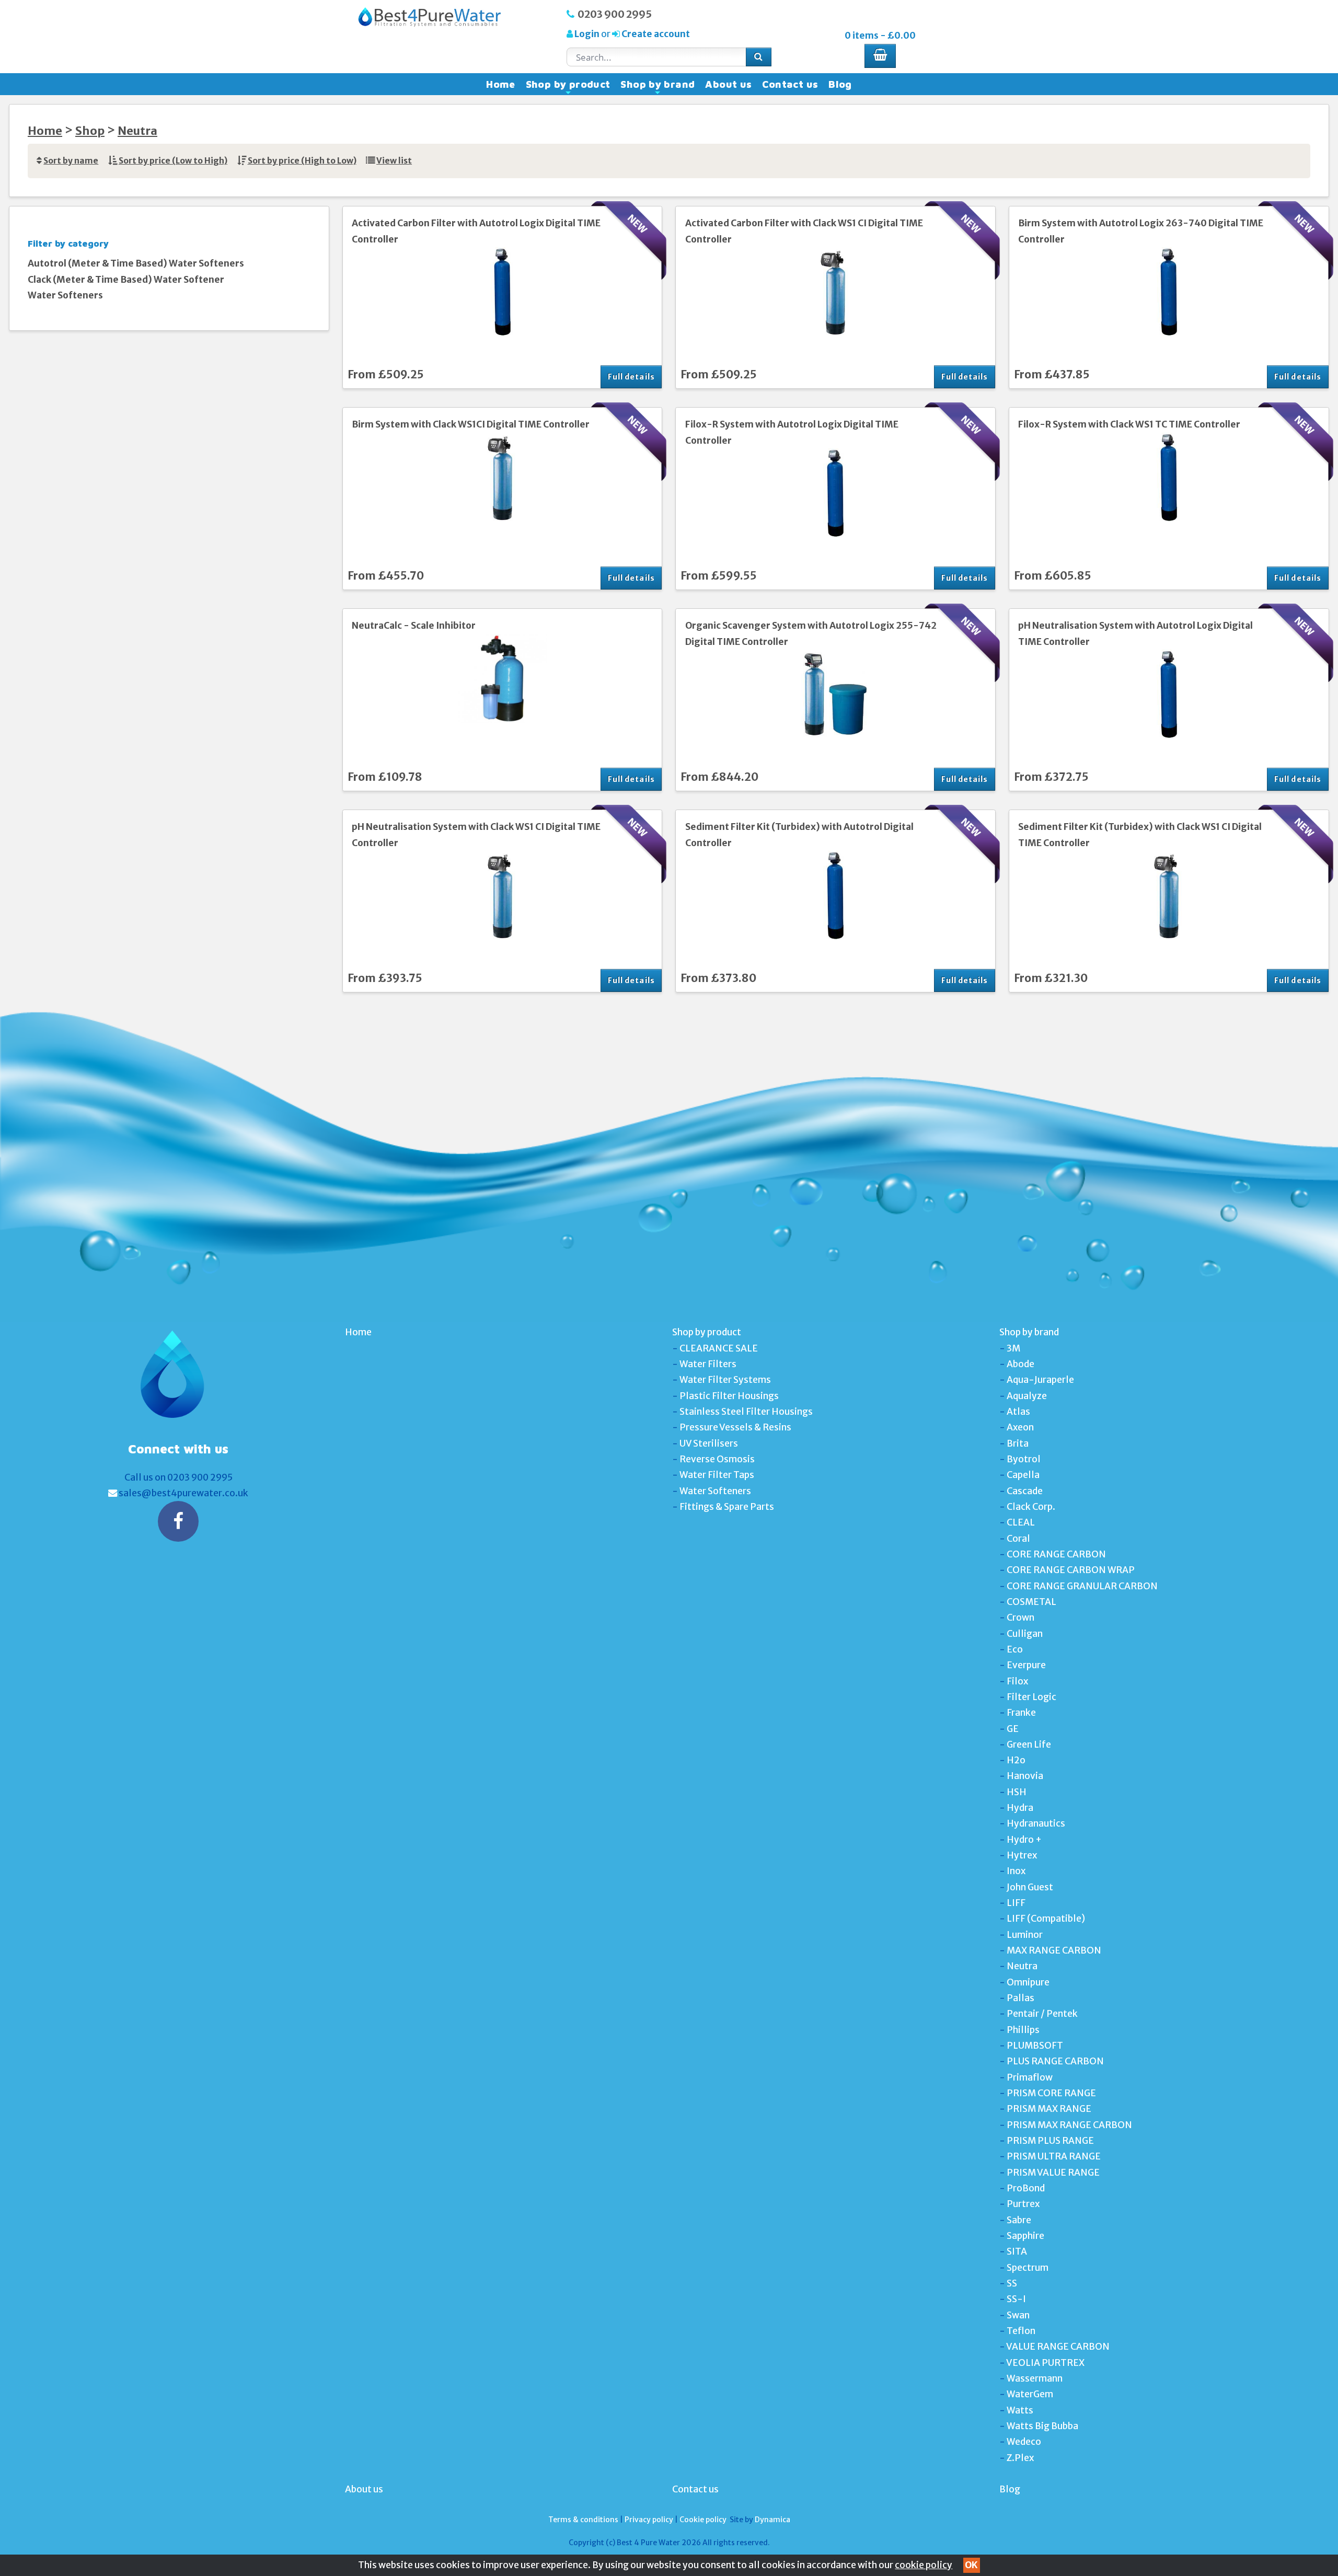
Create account (655, 34)
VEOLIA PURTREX (1045, 2363)
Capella (1023, 1475)
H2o (1016, 1760)
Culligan (1025, 1634)
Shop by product (568, 87)
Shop (90, 131)
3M (1013, 1348)
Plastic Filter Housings (729, 1396)
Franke (1021, 1713)
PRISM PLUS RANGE (1050, 2141)
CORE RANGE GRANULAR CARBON (1082, 1586)
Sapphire (1025, 2236)
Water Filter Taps (717, 1475)
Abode (1020, 1364)
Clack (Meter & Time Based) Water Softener (126, 280)
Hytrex (1022, 1855)
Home (501, 84)
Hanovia (1025, 1776)
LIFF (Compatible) (1046, 1919)
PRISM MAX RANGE (1049, 2109)
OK (971, 2565)
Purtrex (1023, 2204)
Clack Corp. (1031, 1507)
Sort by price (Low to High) (173, 161)
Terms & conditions (583, 2520)
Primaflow (1030, 2077)
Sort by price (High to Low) (302, 161)
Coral (1018, 1539)
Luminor (1025, 1935)
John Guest (1030, 1887)
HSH (1017, 1792)
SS (1012, 2283)
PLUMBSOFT (1035, 2046)
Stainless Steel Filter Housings (746, 1412)
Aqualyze (1027, 1396)
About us (728, 84)
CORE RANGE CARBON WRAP (1071, 1570)
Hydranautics (1036, 1823)
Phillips (1023, 2030)
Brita (1018, 1443)
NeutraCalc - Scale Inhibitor (414, 626)
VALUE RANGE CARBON (1058, 2347)
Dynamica (772, 2520)
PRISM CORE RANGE (1051, 2093)
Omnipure (1028, 1982)
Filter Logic (1031, 1697)
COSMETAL (1031, 1602)
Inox (1016, 1871)
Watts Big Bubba (1042, 2426)
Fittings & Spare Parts (727, 1507)
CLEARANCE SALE (719, 1348)
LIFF (1016, 1903)
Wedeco (1024, 2442)
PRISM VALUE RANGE (1053, 2173)
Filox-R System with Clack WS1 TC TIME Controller (1129, 424)
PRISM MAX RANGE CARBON (1069, 2125)
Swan (1018, 2315)
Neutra (137, 131)
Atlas (1018, 1412)
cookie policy (924, 2565)
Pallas (1020, 1998)
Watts (1020, 2410)
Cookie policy (703, 2520)
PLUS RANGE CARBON (1055, 2061)
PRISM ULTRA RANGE (1054, 2156)
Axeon (1020, 1427)
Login (587, 34)
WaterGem (1030, 2394)
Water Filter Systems (725, 1380)
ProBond (1026, 2188)
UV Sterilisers (709, 1443)
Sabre (1019, 2220)
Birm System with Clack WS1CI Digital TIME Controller (471, 424)
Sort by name (71, 161)
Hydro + (1024, 1840)
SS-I (1016, 2299)
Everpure (1026, 1665)
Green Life (1029, 1745)
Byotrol (1024, 1459)
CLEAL (1021, 1522)
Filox (1017, 1681)
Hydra (1020, 1808)
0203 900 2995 (615, 14)
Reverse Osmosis (717, 1459)
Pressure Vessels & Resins (735, 1427)
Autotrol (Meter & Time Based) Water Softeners (136, 263)
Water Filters (708, 1364)
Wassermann (1035, 2378)
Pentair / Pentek (1042, 2014)
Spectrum (1028, 2268)
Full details (631, 377)
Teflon (1021, 2331)
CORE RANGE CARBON (1056, 1554)
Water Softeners (65, 295)
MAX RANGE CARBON (1054, 1950)
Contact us (790, 84)
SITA (1017, 2251)
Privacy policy (649, 2520)
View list (394, 161)
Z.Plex (1020, 2458)
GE (1013, 1729)
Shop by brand (658, 87)
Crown (1020, 1618)
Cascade (1025, 1491)
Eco (1015, 1649)
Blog (840, 84)
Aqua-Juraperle (1040, 1380)
